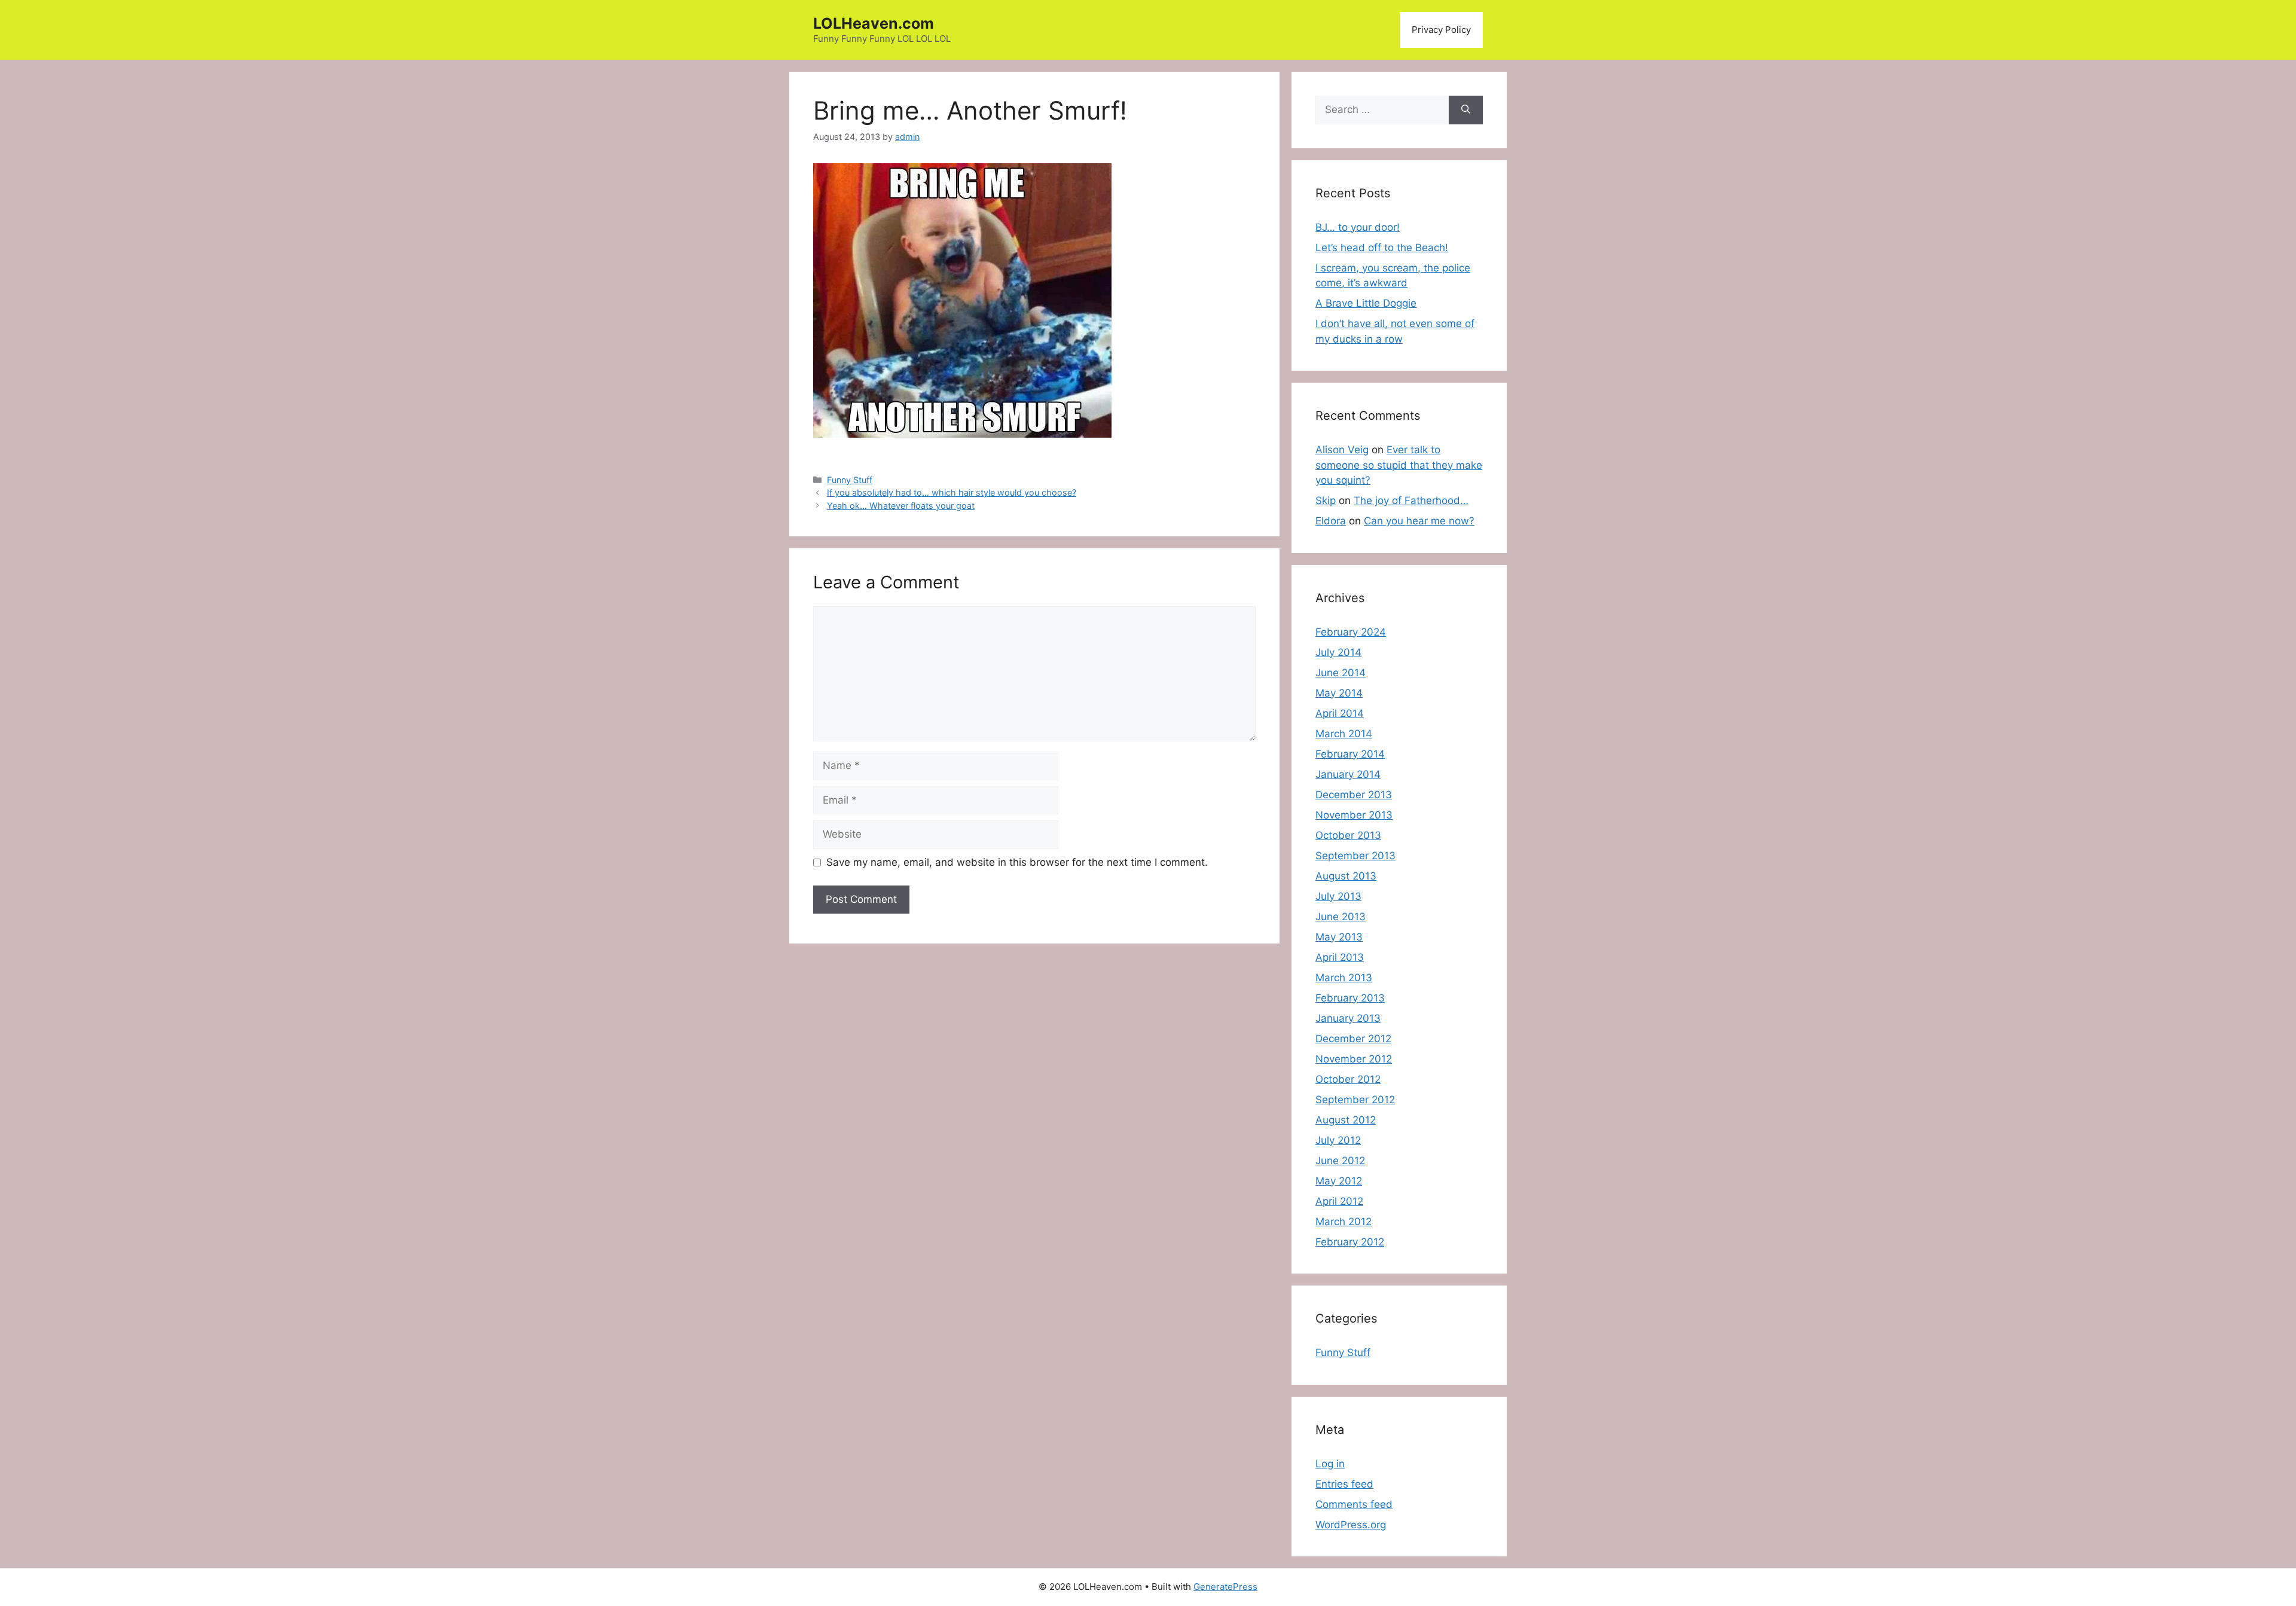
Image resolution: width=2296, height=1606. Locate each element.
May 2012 (1339, 1181)
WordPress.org (1351, 1525)
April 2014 (1340, 713)
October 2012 (1348, 1079)
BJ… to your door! (1358, 227)
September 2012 (1355, 1100)
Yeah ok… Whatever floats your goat (901, 506)
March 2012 (1344, 1222)
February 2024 (1351, 632)
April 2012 (1339, 1201)
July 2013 (1338, 896)
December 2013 (1354, 795)
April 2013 (1340, 957)
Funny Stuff (850, 480)
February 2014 (1350, 754)
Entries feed (1344, 1484)
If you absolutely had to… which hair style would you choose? (952, 492)
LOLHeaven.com (874, 23)
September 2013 (1355, 856)
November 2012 (1354, 1059)
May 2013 (1339, 937)
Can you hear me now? (1419, 521)
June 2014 (1341, 673)
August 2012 (1346, 1120)
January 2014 (1348, 774)
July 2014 (1338, 652)
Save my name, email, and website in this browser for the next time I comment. (1017, 862)
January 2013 (1348, 1018)
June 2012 (1340, 1161)
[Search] (1466, 110)
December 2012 (1353, 1039)
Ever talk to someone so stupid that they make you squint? (1399, 465)
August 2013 (1346, 876)
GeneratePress (1225, 1587)
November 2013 (1354, 815)
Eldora (1331, 521)
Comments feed (1354, 1504)
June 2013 (1341, 917)
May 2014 (1339, 693)
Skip (1326, 500)
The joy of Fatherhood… (1411, 500)
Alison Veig (1342, 450)
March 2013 (1344, 978)
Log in (1330, 1464)
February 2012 (1350, 1242)
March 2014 (1344, 734)
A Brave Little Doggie (1366, 303)
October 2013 (1348, 835)
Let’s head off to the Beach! (1382, 248)
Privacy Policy (1441, 30)
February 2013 (1350, 998)
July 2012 (1338, 1140)
